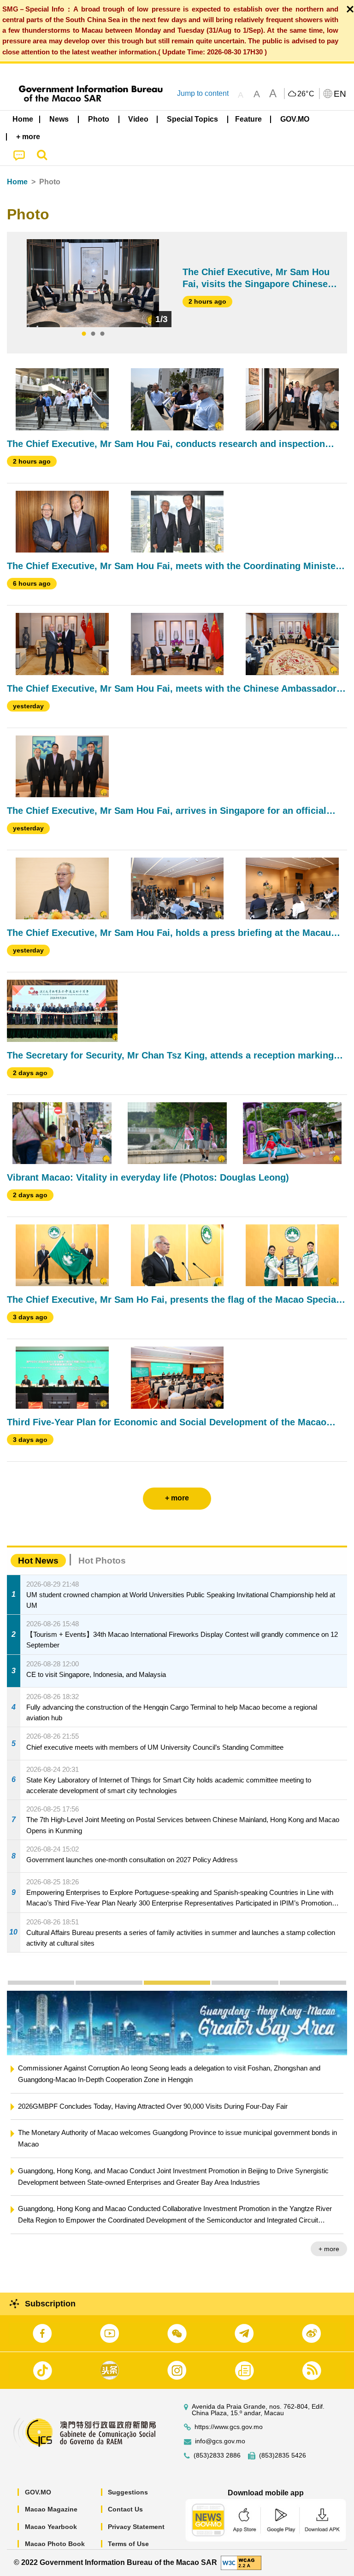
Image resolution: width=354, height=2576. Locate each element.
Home (17, 182)
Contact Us (125, 2509)
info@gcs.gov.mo (220, 2441)
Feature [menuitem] (248, 119)
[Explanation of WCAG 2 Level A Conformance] (241, 2562)
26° (306, 94)
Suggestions (128, 2492)
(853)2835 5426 (283, 2455)
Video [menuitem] (138, 119)
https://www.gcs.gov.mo (229, 2427)
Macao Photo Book (55, 2544)
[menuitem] (59, 119)
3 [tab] (102, 334)
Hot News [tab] (38, 1561)
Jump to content (203, 93)
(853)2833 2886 (217, 2455)
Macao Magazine (51, 2509)
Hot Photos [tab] (102, 1561)
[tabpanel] (93, 283)
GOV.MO (38, 2492)
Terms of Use (128, 2544)
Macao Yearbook (51, 2527)
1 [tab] (84, 334)
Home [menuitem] (23, 119)
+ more (329, 2249)
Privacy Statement (136, 2527)
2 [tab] (93, 334)
